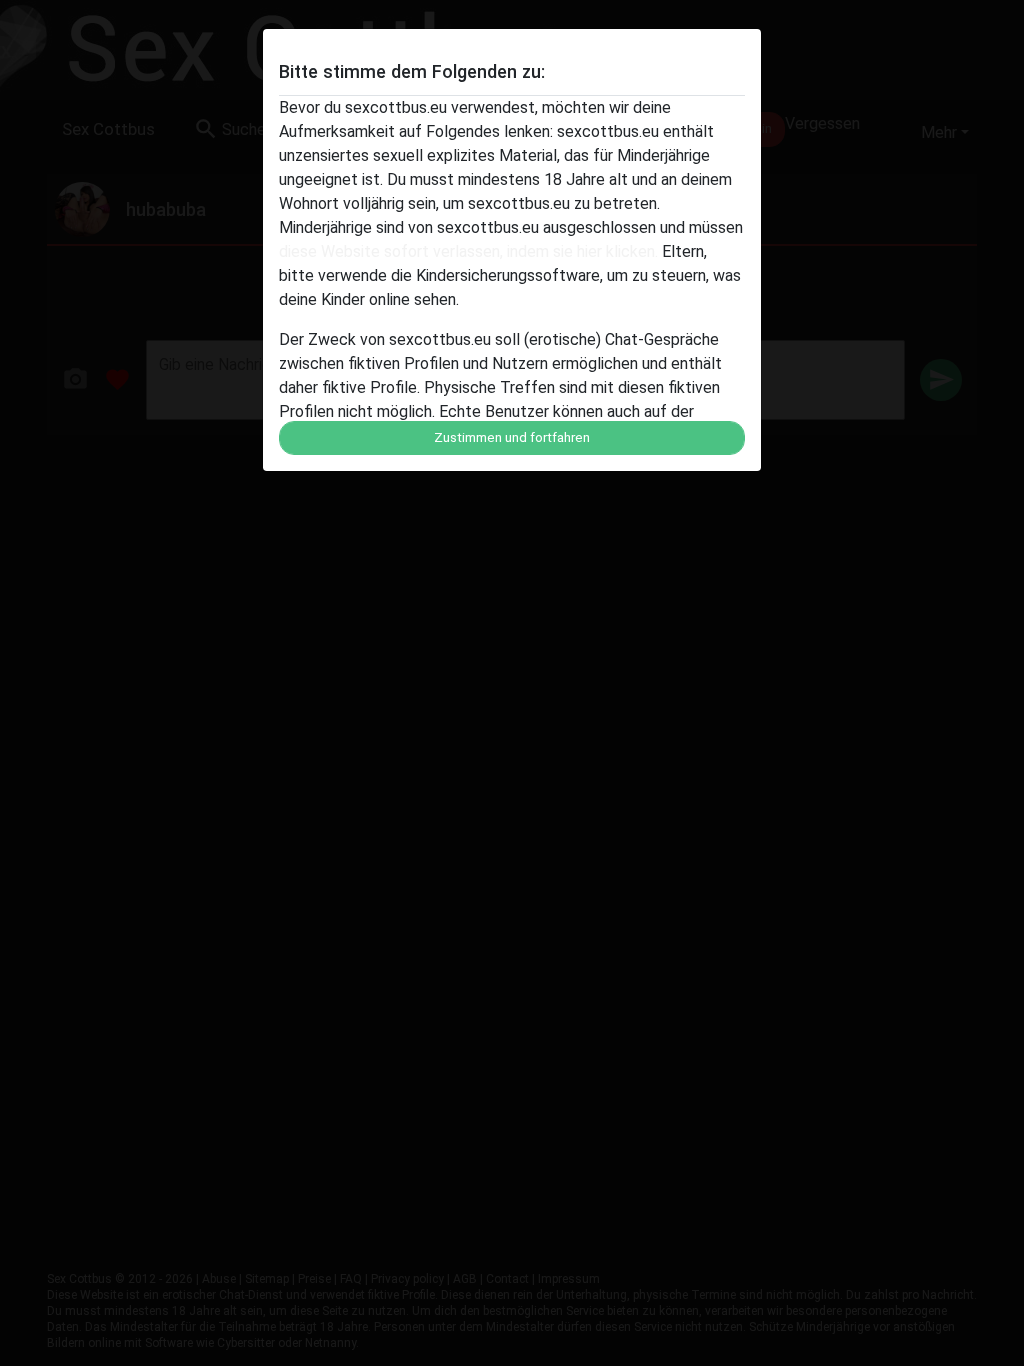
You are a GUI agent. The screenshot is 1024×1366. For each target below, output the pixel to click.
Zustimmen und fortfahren (512, 437)
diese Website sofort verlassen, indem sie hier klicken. (468, 251)
